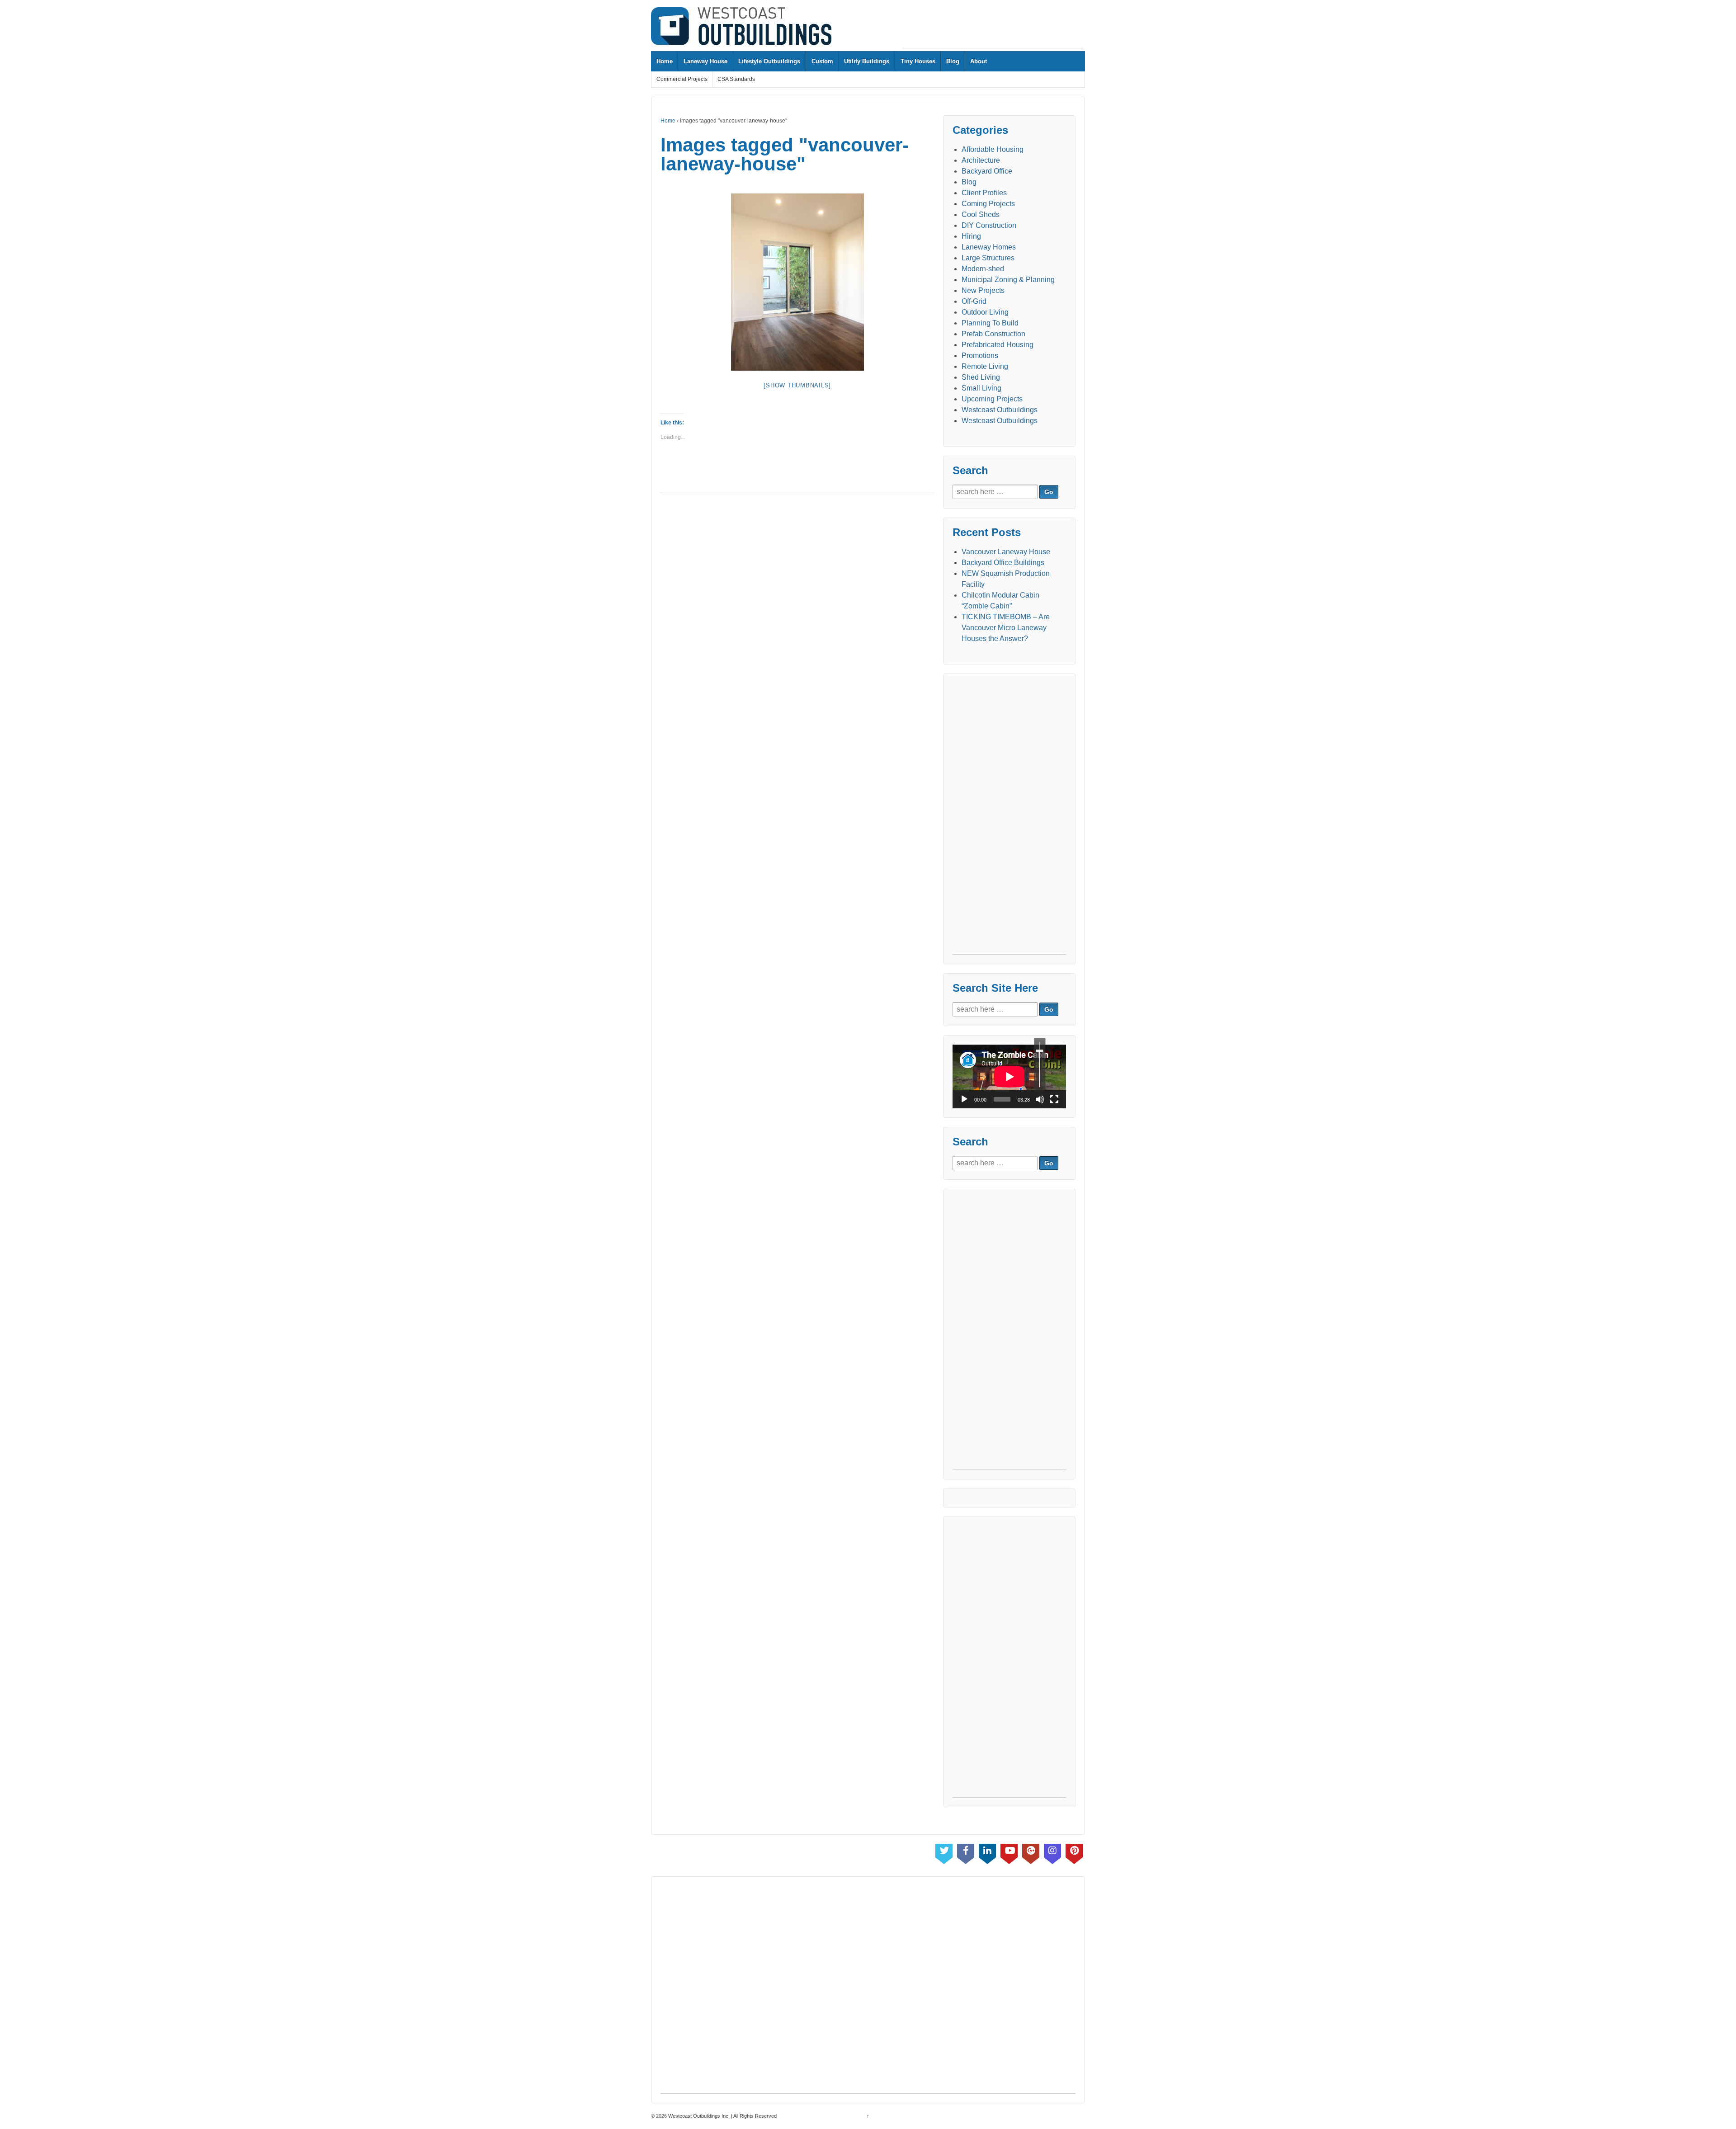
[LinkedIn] (987, 1852)
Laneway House (705, 61)
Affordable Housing (993, 149)
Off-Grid (974, 301)
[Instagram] (1052, 1852)
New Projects (983, 290)
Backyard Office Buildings (1003, 563)
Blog (953, 61)
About (979, 61)
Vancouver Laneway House (1006, 552)
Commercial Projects (682, 79)
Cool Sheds (981, 214)
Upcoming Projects (992, 399)
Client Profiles (984, 193)
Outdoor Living (985, 312)
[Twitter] (944, 1852)
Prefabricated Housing (998, 345)
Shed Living (981, 377)
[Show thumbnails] (797, 385)
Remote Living (985, 366)
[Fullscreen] (1054, 1099)
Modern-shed (983, 269)
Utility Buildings (867, 61)
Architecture (981, 160)
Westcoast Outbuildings (1000, 410)
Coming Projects (988, 204)
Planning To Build (990, 323)
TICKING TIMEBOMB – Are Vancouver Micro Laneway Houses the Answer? (1006, 628)
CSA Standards (736, 79)
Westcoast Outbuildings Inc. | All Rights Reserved (722, 2116)
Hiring (971, 236)
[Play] (964, 1099)
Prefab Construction (993, 334)
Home (665, 61)
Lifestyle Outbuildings (769, 61)
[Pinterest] (1074, 1852)
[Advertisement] (993, 28)
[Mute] (1040, 1099)
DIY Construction (989, 225)
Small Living (981, 388)
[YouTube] (1009, 1852)
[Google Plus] (1031, 1852)
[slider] (1040, 1064)
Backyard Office (987, 171)
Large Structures (988, 258)
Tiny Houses (918, 61)
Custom (822, 61)
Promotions (980, 356)
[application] (1009, 1076)
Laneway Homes (989, 247)
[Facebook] (966, 1852)
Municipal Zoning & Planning (1008, 280)
